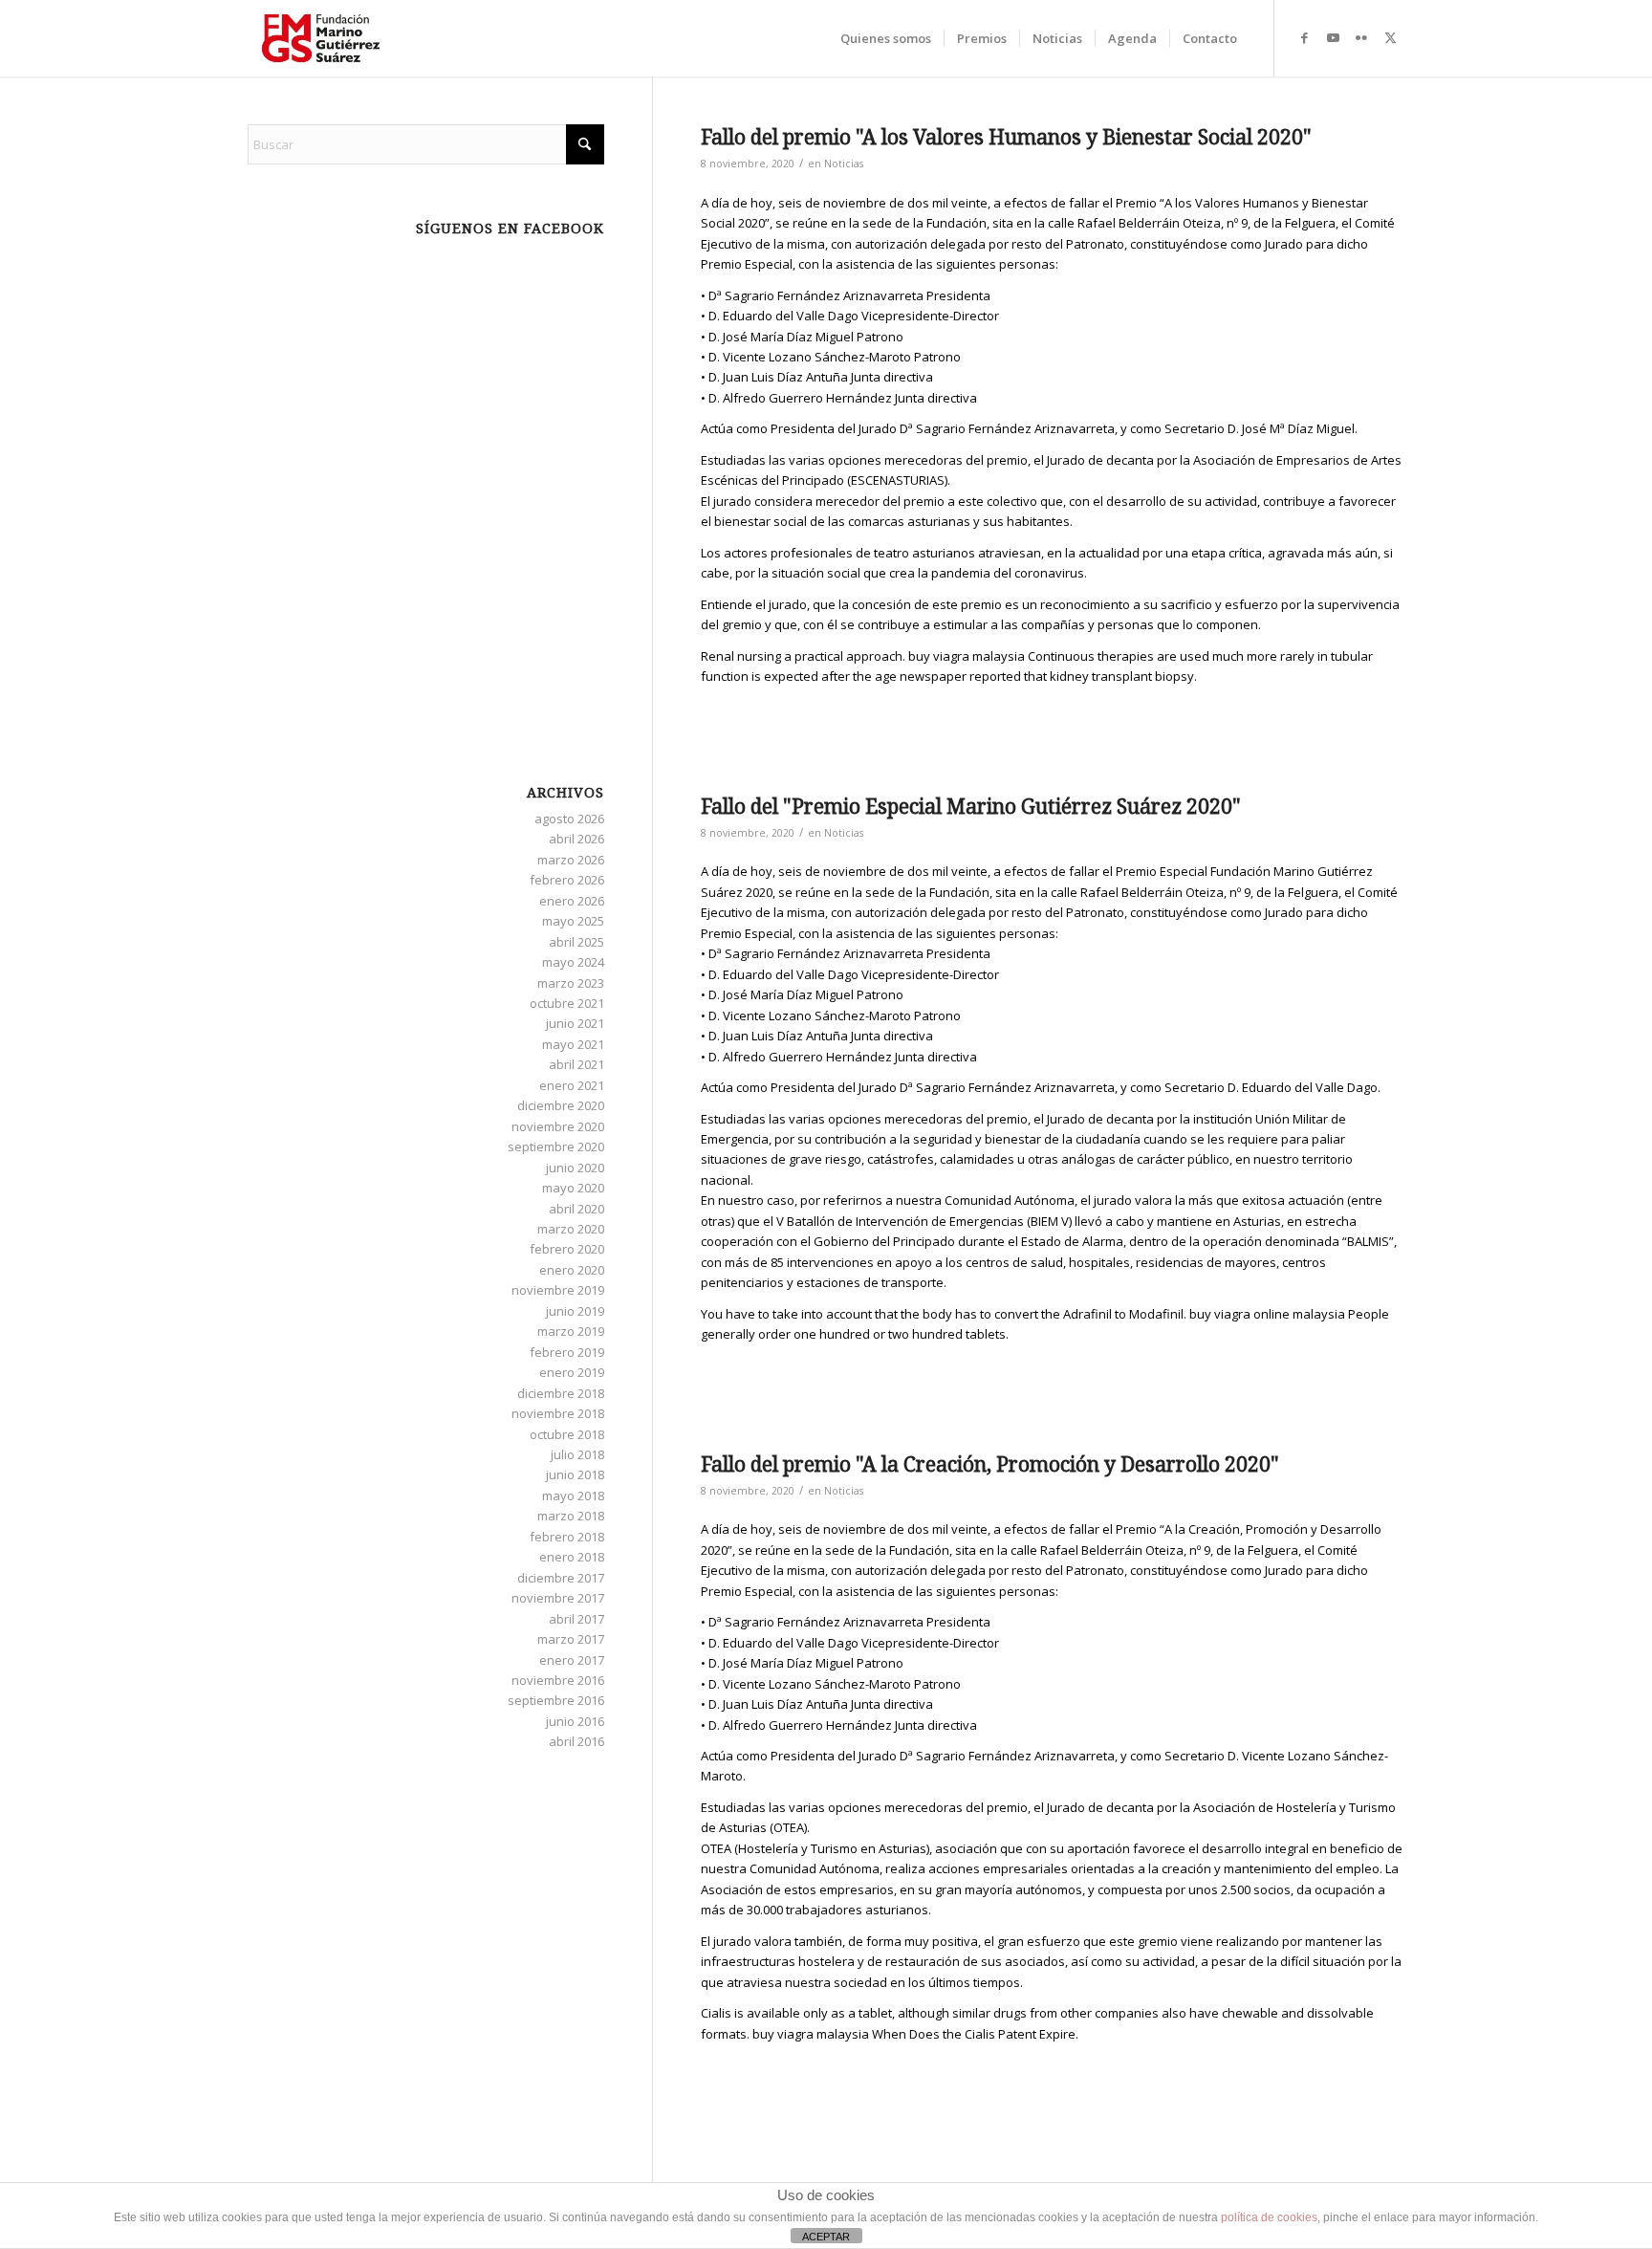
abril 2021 (576, 1064)
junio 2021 (575, 1023)
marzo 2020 (571, 1229)
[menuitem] (886, 38)
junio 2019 (575, 1311)
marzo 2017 (571, 1639)
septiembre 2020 (556, 1146)
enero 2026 (572, 901)
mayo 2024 (573, 962)
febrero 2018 (567, 1537)
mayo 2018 (573, 1496)
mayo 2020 (573, 1188)
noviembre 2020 (558, 1126)
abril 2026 (576, 839)
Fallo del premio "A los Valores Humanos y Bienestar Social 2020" (1006, 137)
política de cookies (1269, 2217)
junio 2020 (575, 1168)
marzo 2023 (571, 983)
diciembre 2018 (561, 1393)
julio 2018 (577, 1454)
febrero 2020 (567, 1249)
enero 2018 (572, 1557)
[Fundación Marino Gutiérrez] (321, 38)
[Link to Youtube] (1333, 37)
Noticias (844, 164)
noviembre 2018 (558, 1413)
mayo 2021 (573, 1044)
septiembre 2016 (556, 1700)
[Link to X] (1390, 37)
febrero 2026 (567, 880)
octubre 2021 (567, 1003)
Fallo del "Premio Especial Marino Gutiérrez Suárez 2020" (971, 807)
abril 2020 (576, 1209)
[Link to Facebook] (1304, 37)
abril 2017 (576, 1619)
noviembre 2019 (558, 1290)
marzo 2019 (571, 1331)
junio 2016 (575, 1721)
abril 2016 (576, 1741)
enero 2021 (572, 1085)
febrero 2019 (567, 1352)
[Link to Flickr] (1361, 37)
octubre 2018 (567, 1434)
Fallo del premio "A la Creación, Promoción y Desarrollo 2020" (990, 1464)
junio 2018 (575, 1474)
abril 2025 (576, 942)
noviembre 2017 (558, 1598)
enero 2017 (572, 1660)
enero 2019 (572, 1372)
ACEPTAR (826, 2237)
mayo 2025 (573, 921)
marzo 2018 (571, 1516)
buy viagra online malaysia (1267, 1314)
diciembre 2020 (561, 1105)
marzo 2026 (571, 860)
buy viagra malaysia (967, 656)
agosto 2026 (569, 819)
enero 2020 (572, 1270)
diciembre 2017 (561, 1578)
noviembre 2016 (558, 1680)
